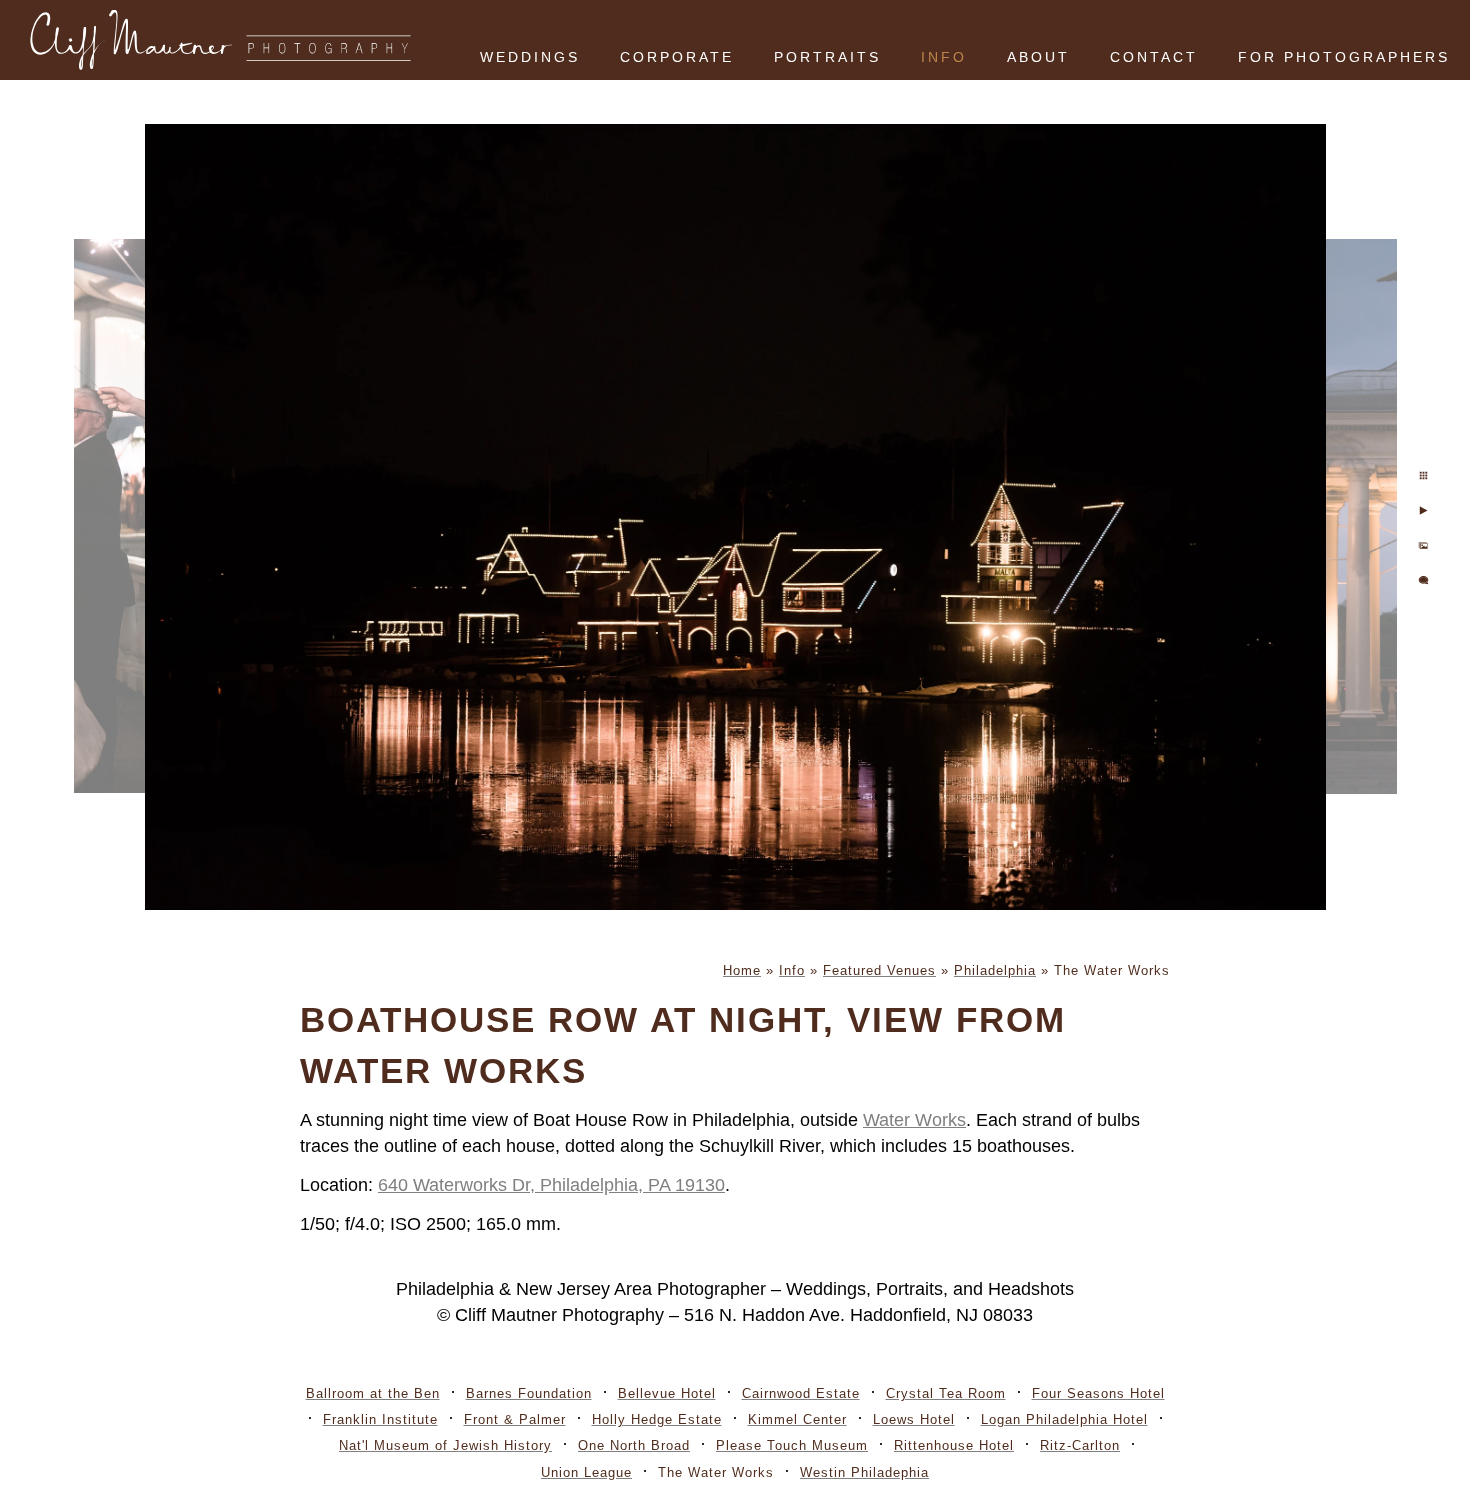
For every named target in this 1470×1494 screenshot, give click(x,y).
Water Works (914, 1120)
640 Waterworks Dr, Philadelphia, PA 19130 (551, 1185)
